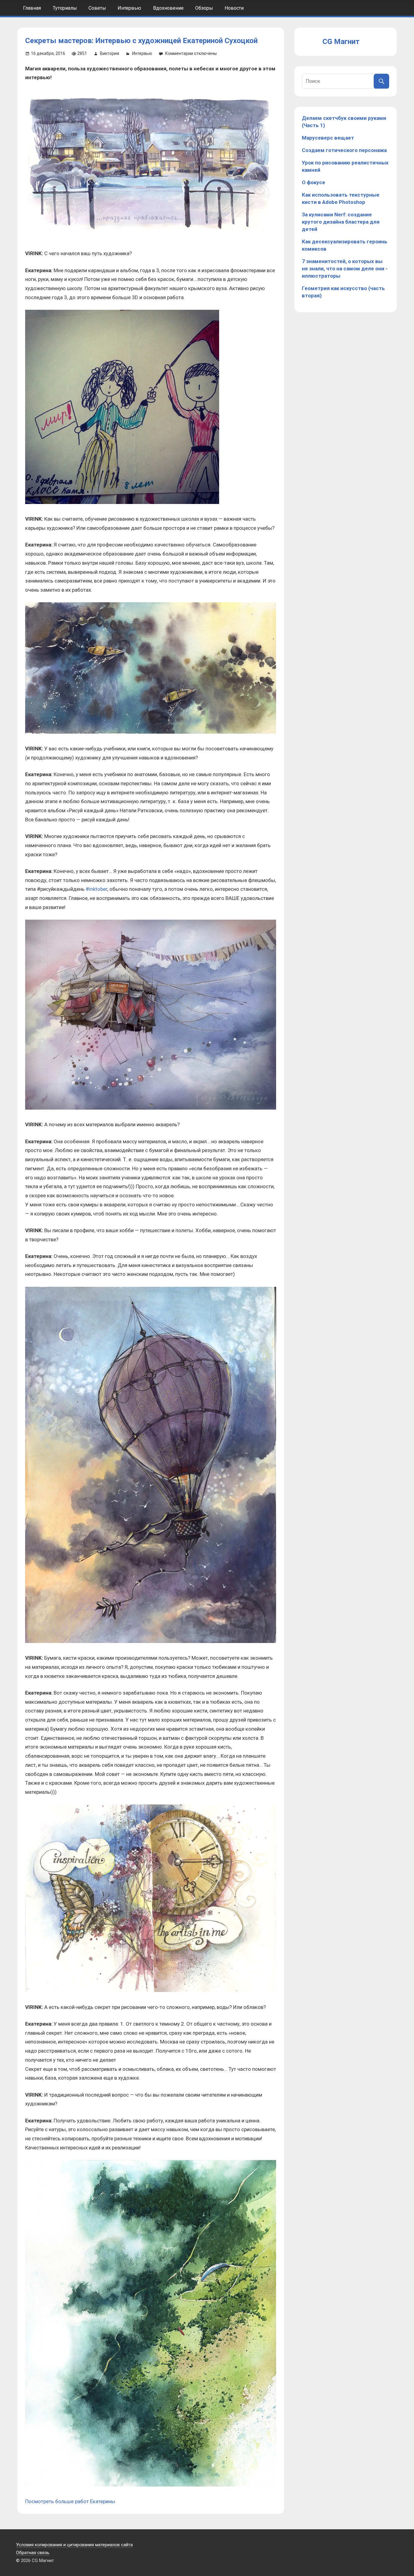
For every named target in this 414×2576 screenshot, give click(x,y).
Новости (234, 8)
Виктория (110, 53)
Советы (97, 8)
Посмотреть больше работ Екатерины (70, 2501)
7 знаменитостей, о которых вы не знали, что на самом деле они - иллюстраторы (345, 269)
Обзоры (204, 8)
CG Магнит (341, 42)
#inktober (97, 889)
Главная (32, 8)
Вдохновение (168, 8)
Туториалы (65, 8)
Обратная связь (33, 2553)
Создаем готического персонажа (344, 150)
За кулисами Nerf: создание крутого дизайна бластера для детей (341, 222)
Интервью (129, 8)
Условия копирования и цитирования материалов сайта (74, 2545)
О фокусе (314, 182)
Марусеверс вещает (328, 138)
